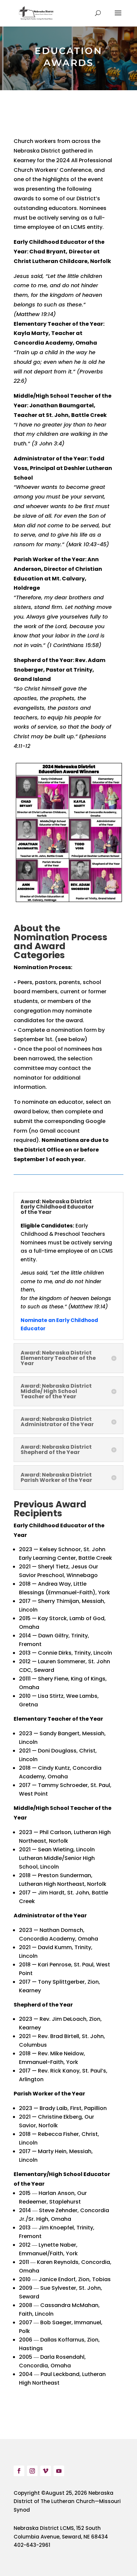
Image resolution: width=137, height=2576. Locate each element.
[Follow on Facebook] (19, 2471)
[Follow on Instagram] (32, 2471)
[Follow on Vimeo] (46, 2471)
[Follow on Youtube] (59, 2471)
